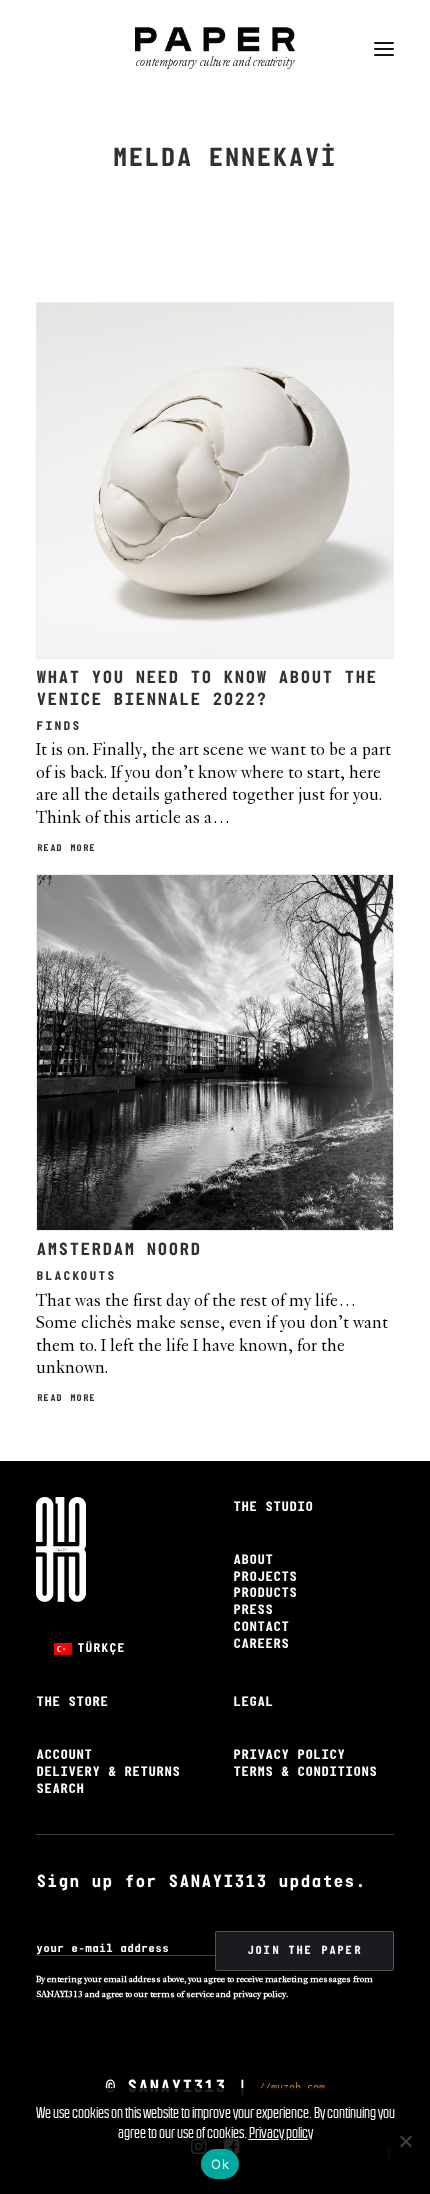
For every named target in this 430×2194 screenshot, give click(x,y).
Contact (261, 1627)
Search (60, 1789)
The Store (72, 1702)
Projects (265, 1577)
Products (265, 1593)
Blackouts (76, 1276)
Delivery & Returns (108, 1772)
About (253, 1560)
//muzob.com (292, 2086)
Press (253, 1610)
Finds (58, 726)
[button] (384, 49)
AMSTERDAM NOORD (118, 1250)
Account (64, 1755)
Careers (261, 1644)
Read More (66, 849)
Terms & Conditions (305, 1772)
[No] (405, 2141)
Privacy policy (281, 2132)
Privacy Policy (289, 1755)
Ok (220, 2164)
